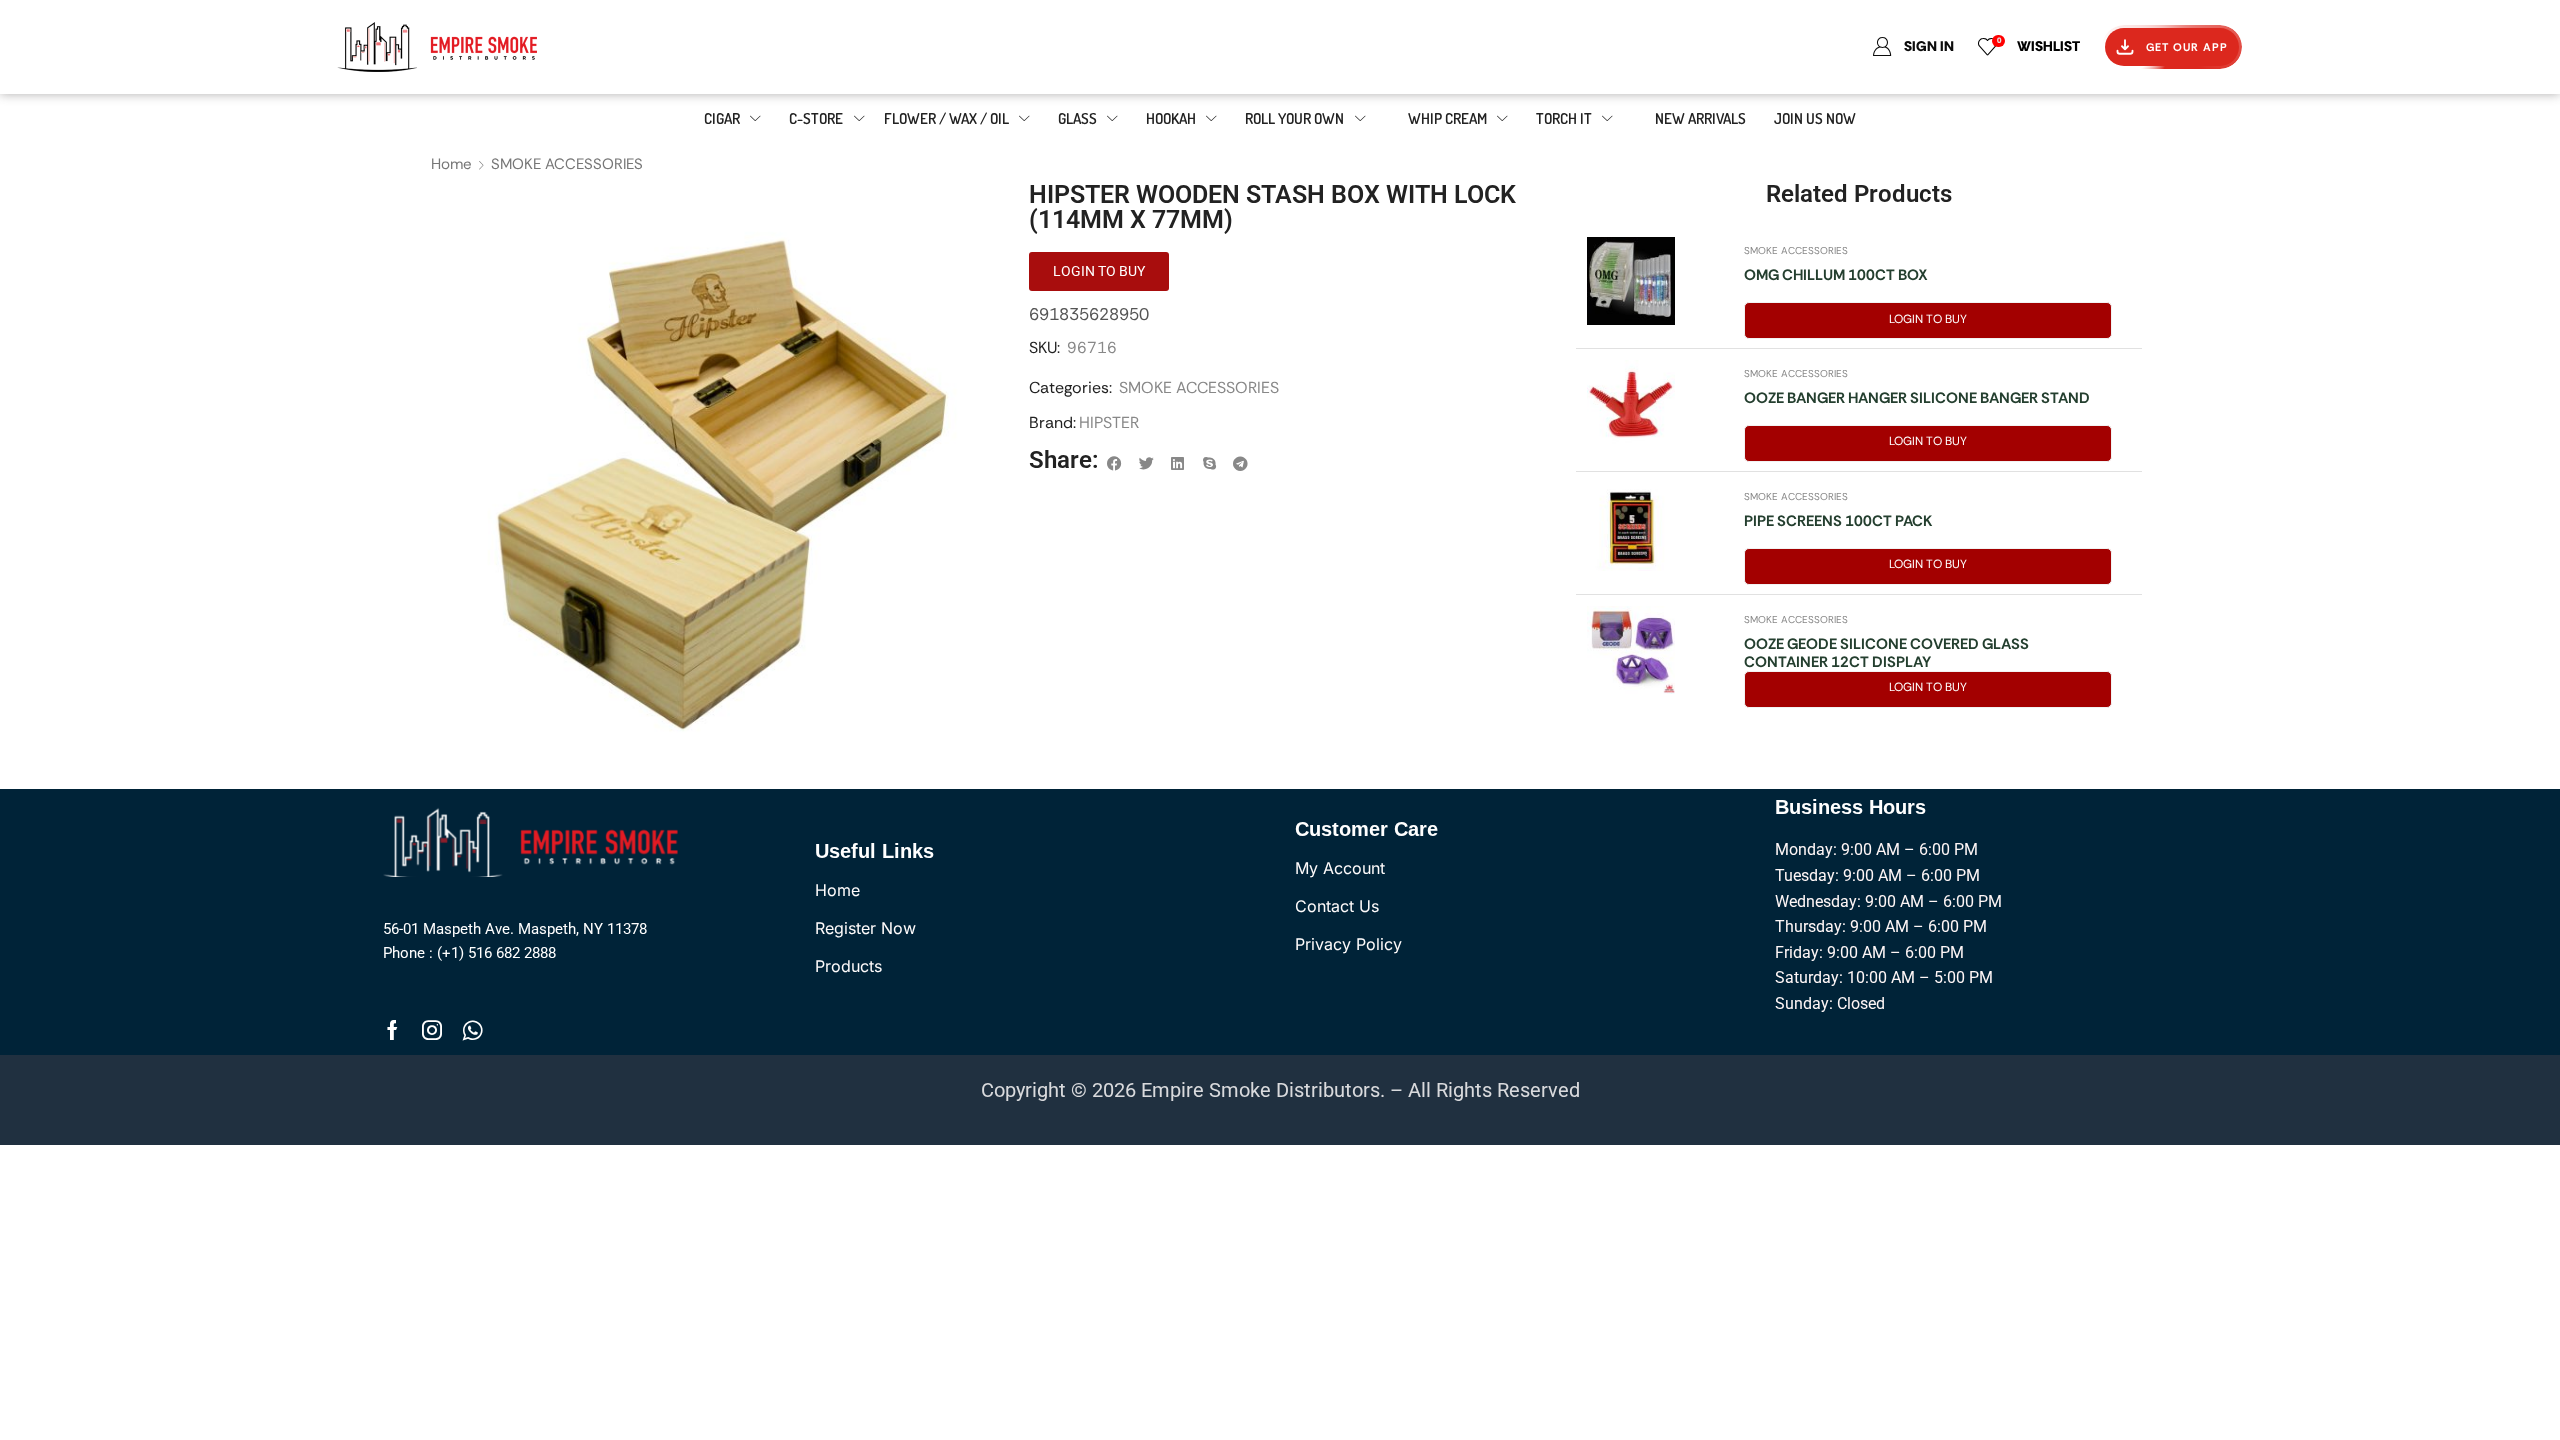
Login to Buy (1928, 319)
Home (451, 164)
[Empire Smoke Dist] (536, 841)
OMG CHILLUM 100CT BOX (1836, 275)
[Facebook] (392, 1030)
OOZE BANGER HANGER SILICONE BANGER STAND (1917, 398)
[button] (1115, 464)
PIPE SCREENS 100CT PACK (1838, 521)
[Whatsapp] (472, 1030)
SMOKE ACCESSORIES (567, 164)
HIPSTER (1109, 422)
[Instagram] (432, 1030)
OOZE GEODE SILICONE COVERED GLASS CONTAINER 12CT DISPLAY (1886, 653)
